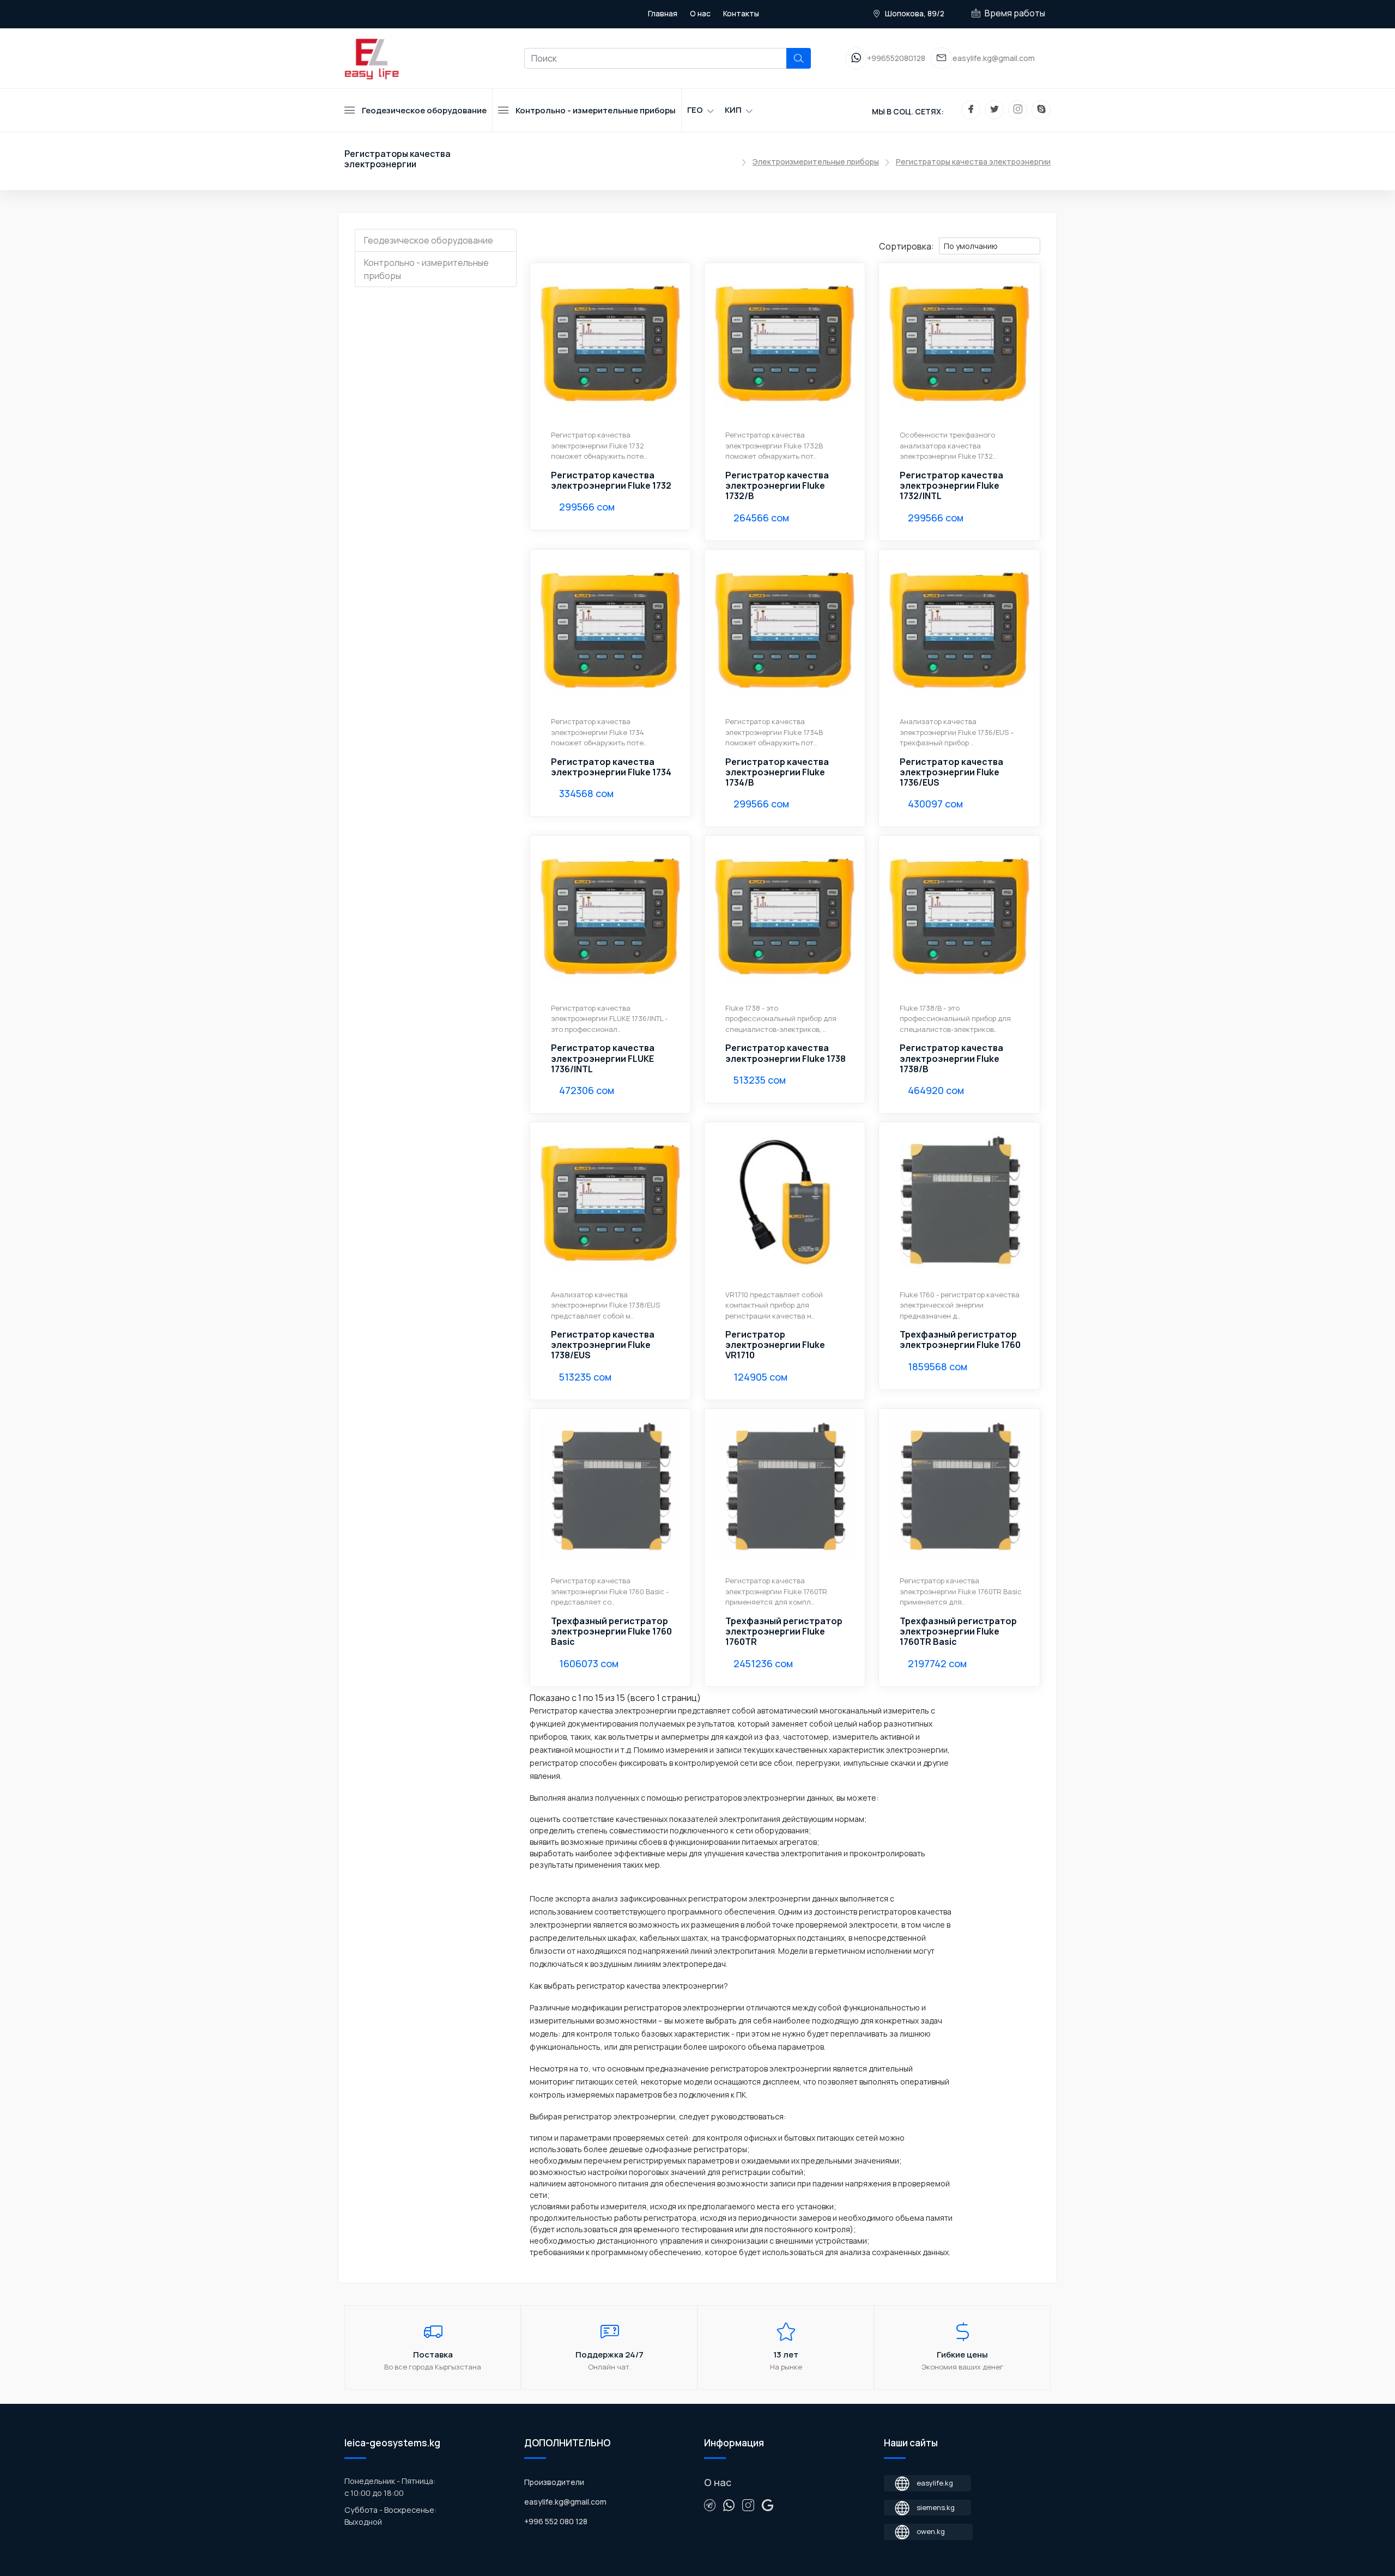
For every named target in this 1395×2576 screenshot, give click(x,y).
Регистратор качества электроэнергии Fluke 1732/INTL (951, 486)
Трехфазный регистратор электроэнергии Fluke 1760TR (784, 1632)
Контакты (741, 13)
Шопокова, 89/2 (914, 13)
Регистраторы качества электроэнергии (973, 162)
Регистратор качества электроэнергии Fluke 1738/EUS (603, 1345)
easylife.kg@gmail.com (565, 2502)
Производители (554, 2482)
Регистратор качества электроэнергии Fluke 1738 (786, 1053)
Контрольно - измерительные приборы (426, 269)
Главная (663, 13)
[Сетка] (805, 245)
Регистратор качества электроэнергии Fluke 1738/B (951, 1059)
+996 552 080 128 (556, 2521)
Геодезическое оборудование (429, 240)
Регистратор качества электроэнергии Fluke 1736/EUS (951, 773)
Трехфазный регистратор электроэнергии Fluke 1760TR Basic (958, 1632)
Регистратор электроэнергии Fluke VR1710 (775, 1345)
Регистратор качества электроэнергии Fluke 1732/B (777, 486)
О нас (700, 13)
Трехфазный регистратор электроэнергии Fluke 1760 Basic (611, 1632)
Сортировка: (906, 246)
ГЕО (695, 110)
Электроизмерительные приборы (816, 162)
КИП (733, 110)
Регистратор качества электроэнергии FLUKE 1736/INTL (603, 1059)
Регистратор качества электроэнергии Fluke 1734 (611, 767)
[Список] (796, 245)
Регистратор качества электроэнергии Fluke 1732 (611, 481)
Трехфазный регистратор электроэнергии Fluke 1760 (960, 1340)
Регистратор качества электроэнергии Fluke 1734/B (777, 773)
